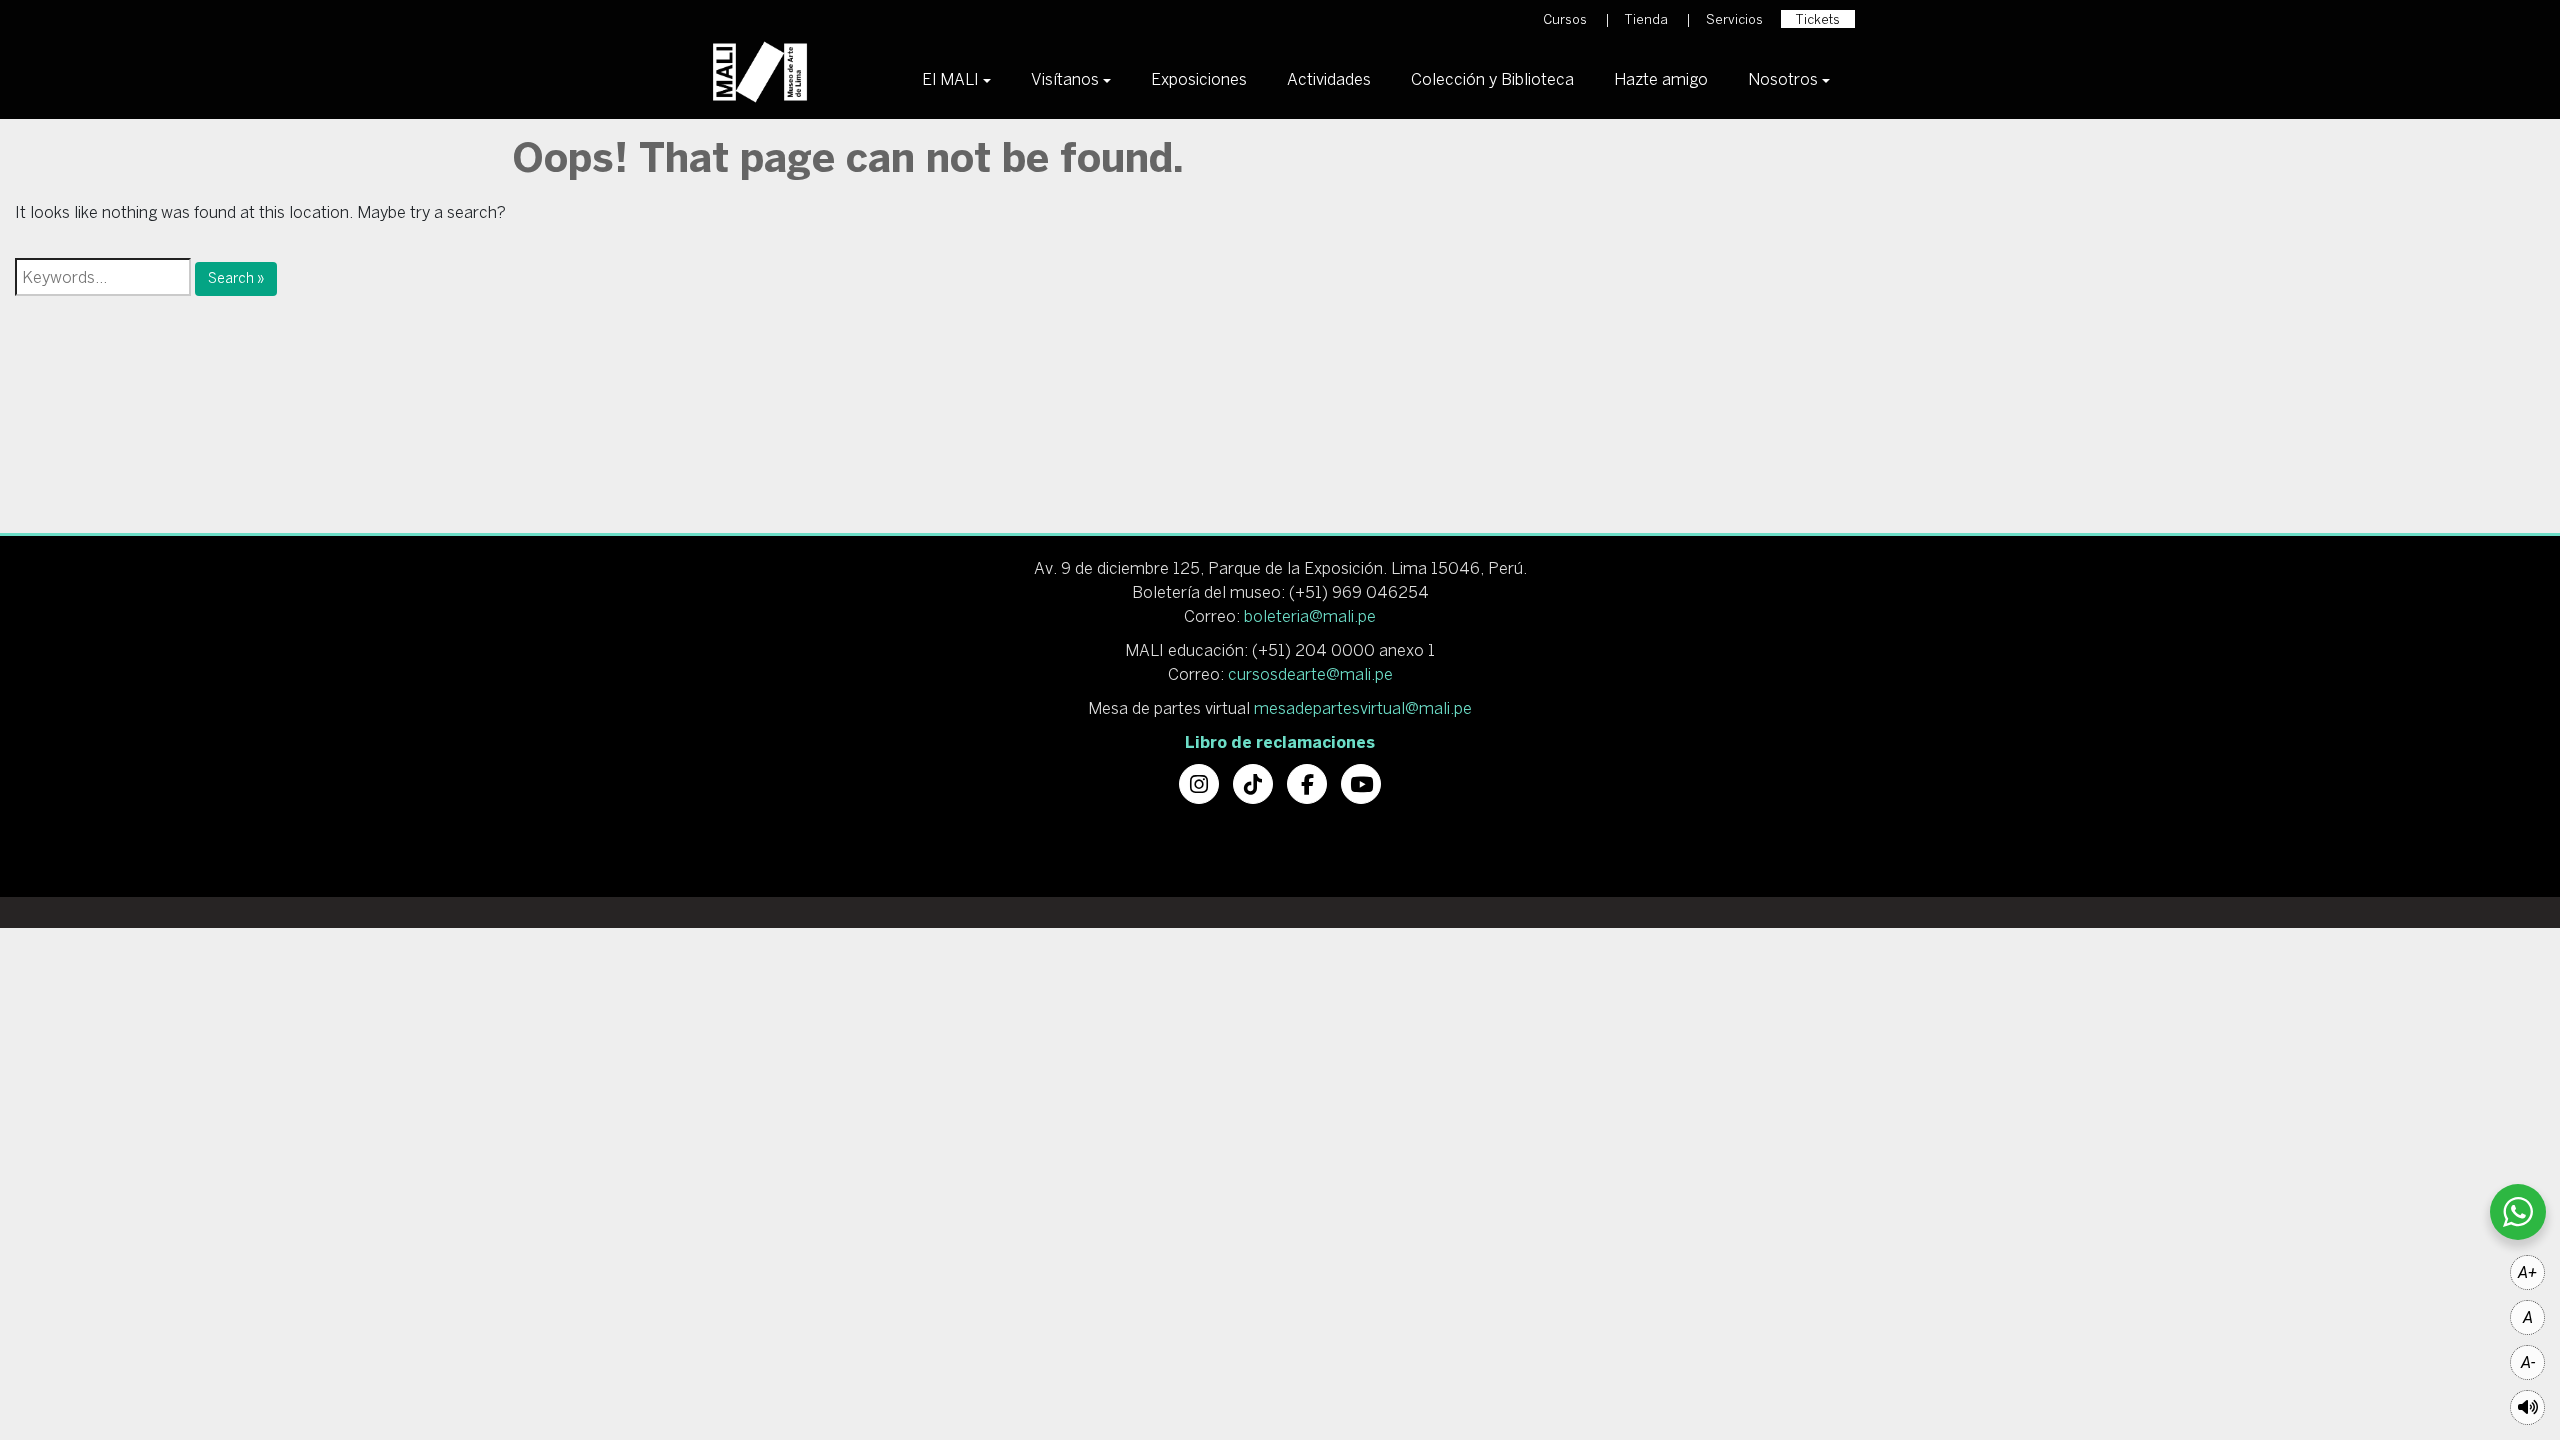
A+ (2527, 1272)
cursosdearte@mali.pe (1310, 674)
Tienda (1646, 19)
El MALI (950, 79)
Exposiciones (1199, 79)
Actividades (1329, 79)
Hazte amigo (1661, 79)
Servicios (1734, 19)
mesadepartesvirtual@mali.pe (1363, 708)
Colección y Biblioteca (1492, 79)
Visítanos (1065, 79)
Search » (236, 278)
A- (2528, 1362)
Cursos (1565, 19)
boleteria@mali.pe (1310, 616)
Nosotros (1783, 79)
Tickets (1818, 19)
